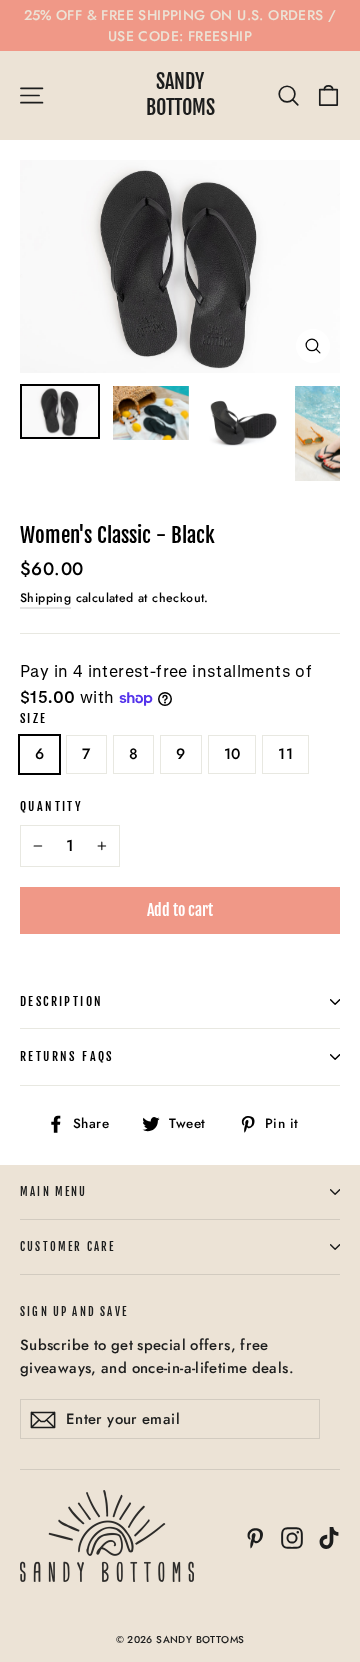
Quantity (51, 806)
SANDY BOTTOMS (180, 94)
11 (285, 754)
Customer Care (67, 1247)
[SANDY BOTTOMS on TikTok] (329, 1536)
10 (232, 754)
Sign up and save (74, 1312)
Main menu (54, 1192)
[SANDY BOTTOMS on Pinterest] (255, 1536)
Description (61, 1001)
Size (34, 718)
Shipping (45, 598)
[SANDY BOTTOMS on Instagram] (292, 1536)
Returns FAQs (67, 1056)
